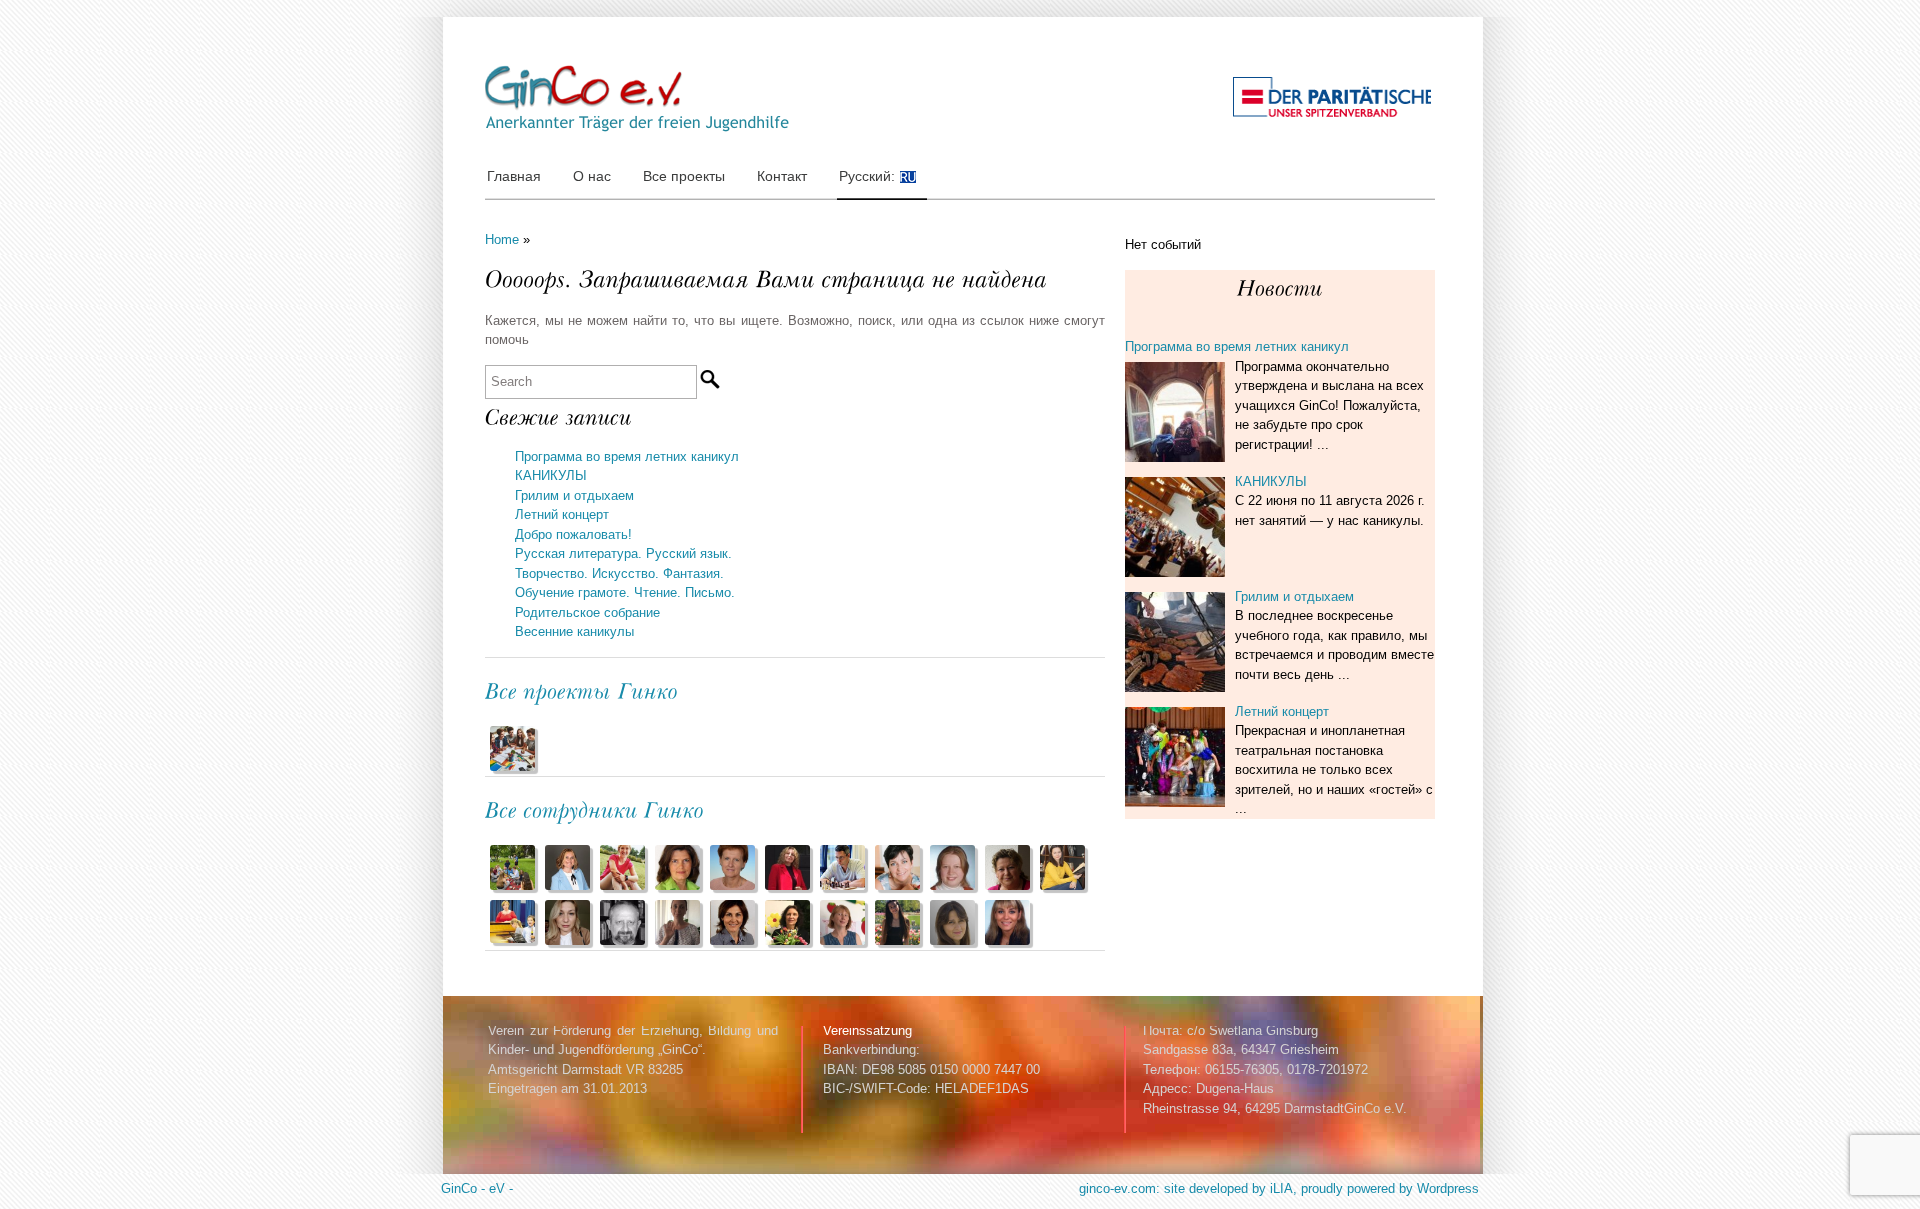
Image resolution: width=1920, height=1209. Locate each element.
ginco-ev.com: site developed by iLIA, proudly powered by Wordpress (1279, 1188)
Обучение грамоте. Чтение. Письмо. (625, 592)
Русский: (869, 176)
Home (502, 239)
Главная (514, 176)
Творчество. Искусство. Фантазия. (619, 573)
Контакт (782, 176)
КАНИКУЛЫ (551, 475)
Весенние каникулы (574, 631)
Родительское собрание (587, 612)
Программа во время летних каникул (627, 456)
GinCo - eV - (477, 1188)
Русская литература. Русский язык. (623, 553)
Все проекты (684, 176)
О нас (592, 176)
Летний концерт (562, 514)
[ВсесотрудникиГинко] (595, 808)
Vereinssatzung (867, 1030)
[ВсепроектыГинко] (582, 689)
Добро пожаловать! (573, 534)
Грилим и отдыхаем (574, 495)
